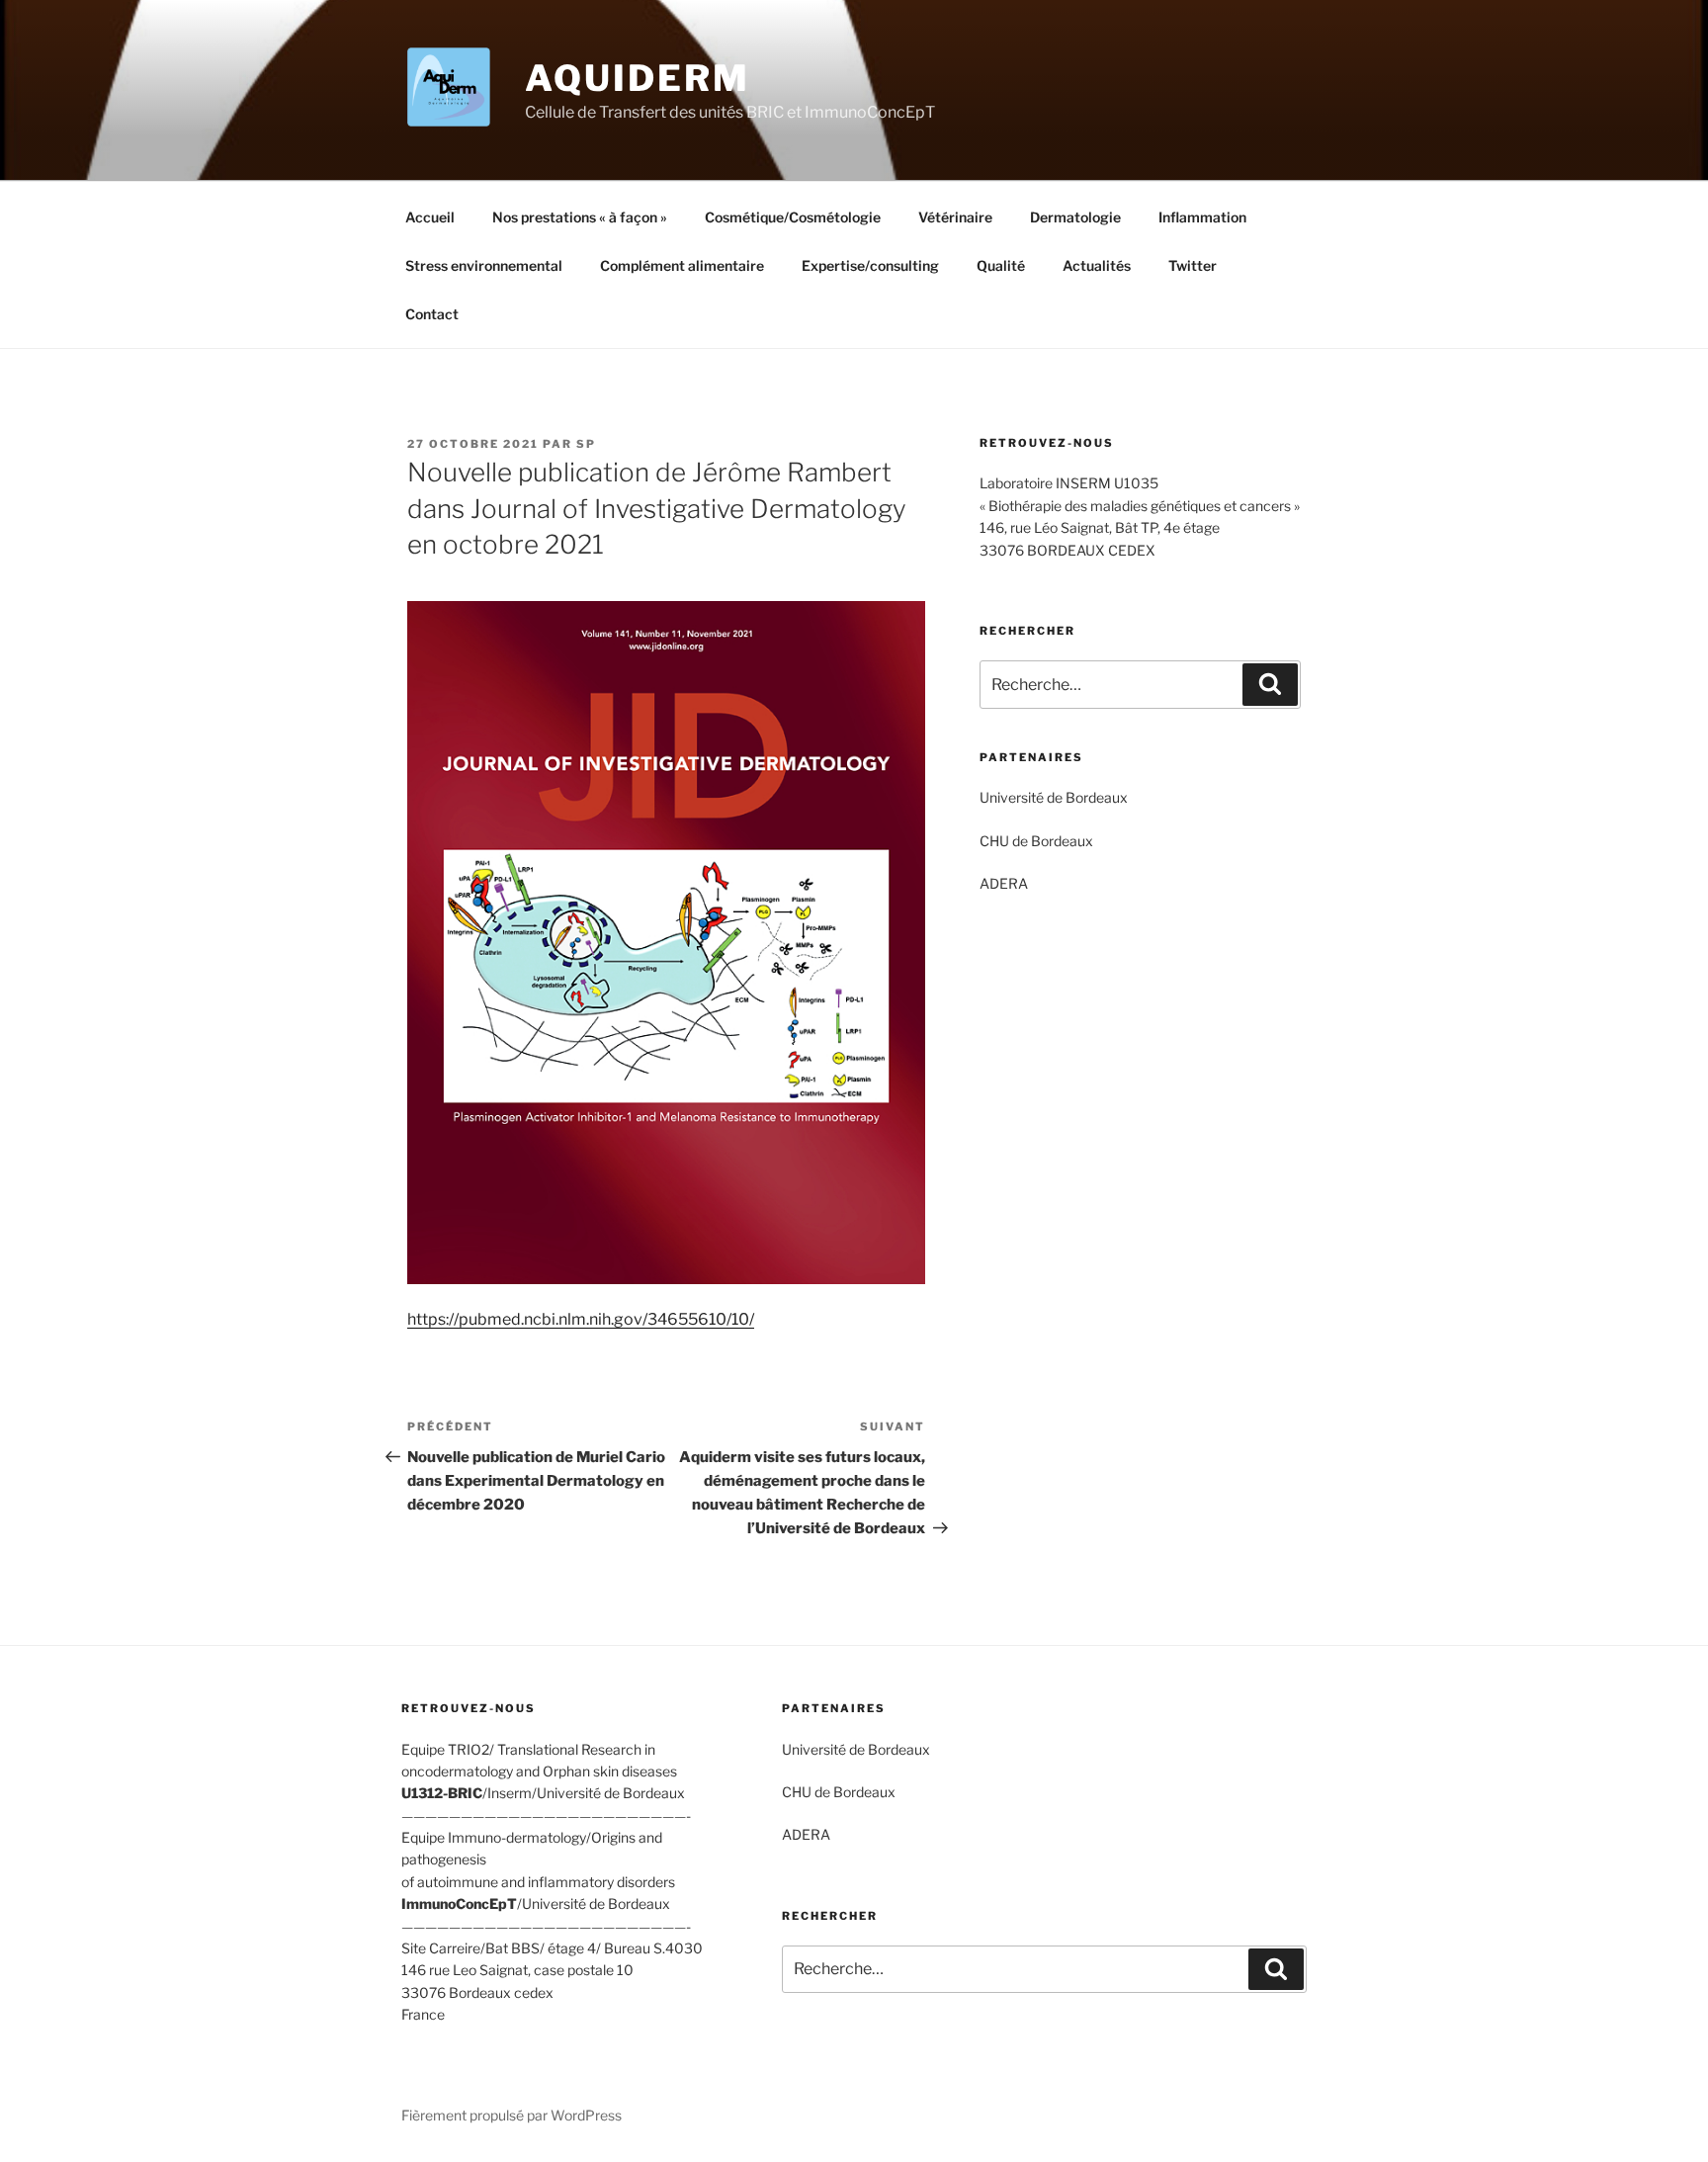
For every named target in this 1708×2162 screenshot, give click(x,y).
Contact (432, 314)
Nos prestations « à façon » (580, 217)
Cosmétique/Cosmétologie (793, 217)
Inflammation (1202, 217)
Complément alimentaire (682, 265)
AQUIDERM (637, 78)
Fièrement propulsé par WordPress (512, 2115)
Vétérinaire (955, 217)
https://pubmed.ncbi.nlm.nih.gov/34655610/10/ (581, 1319)
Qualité (1001, 265)
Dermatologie (1075, 217)
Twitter (1193, 265)
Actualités (1097, 265)
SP (586, 444)
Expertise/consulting (870, 265)
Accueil (430, 217)
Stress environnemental (484, 265)
